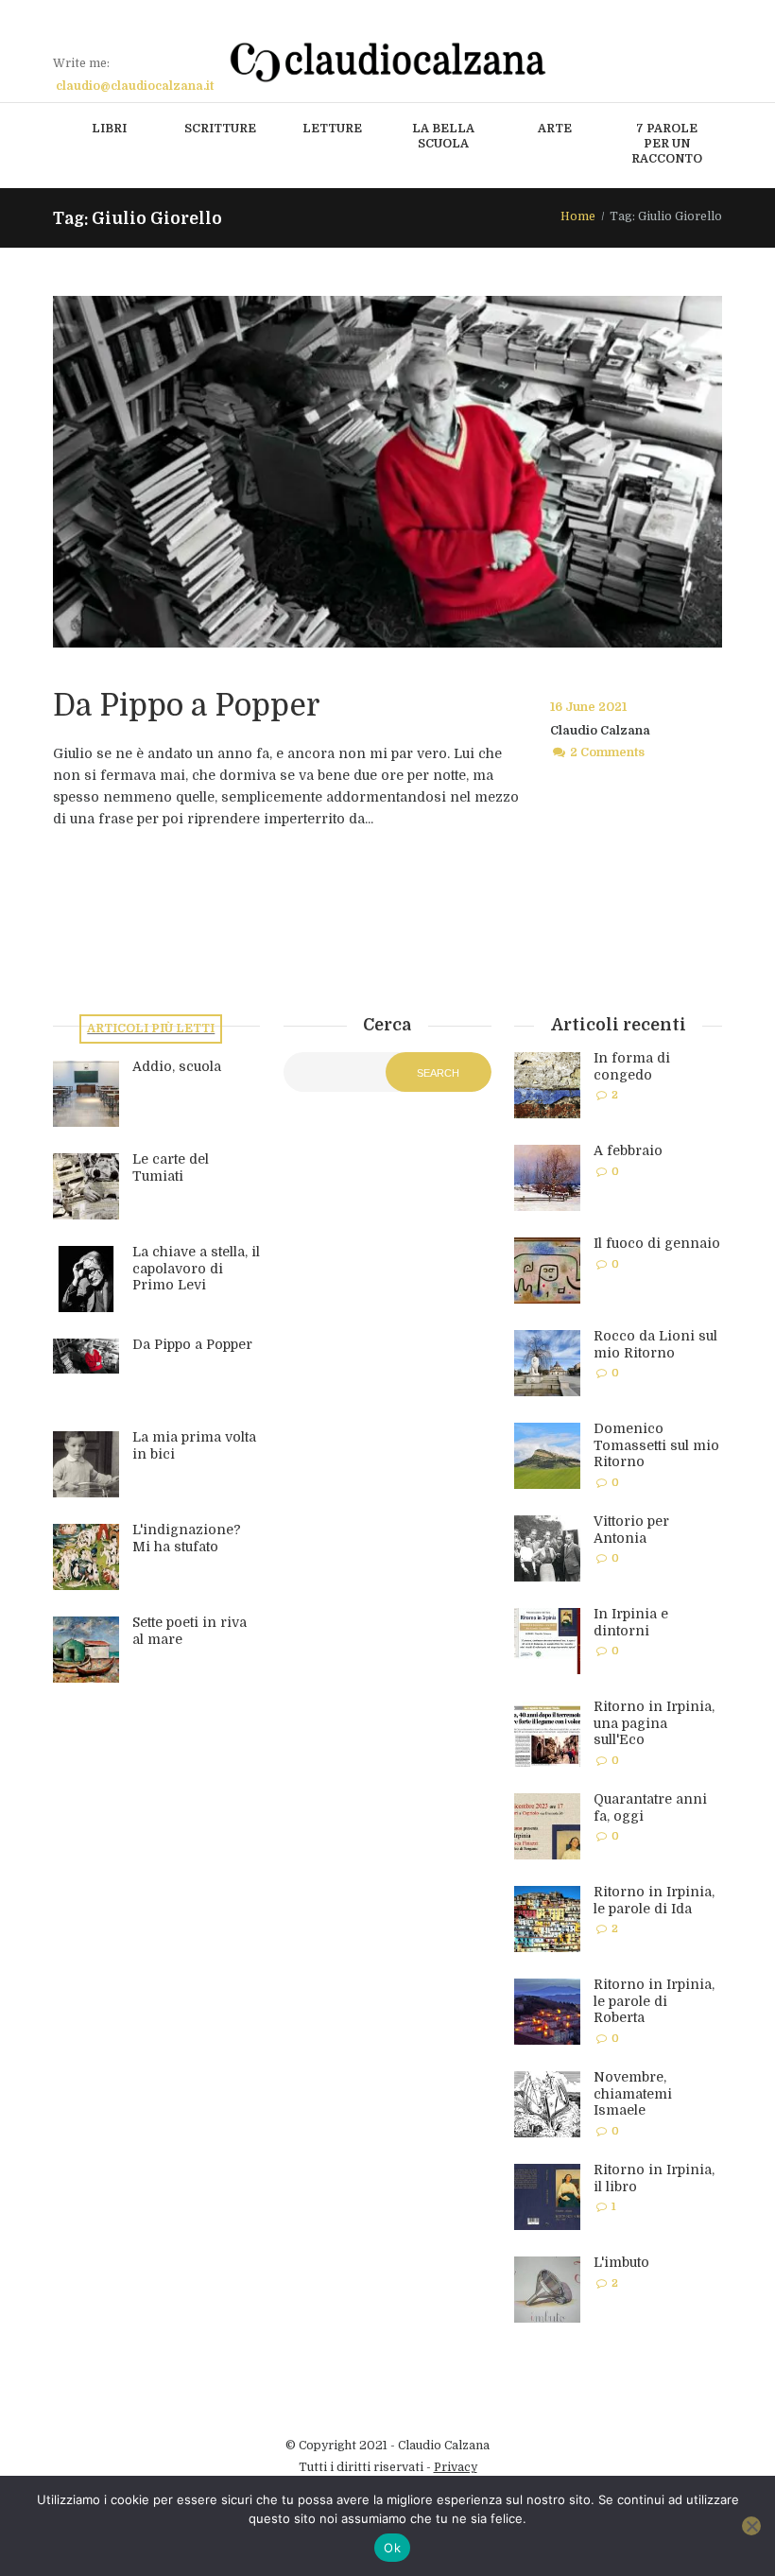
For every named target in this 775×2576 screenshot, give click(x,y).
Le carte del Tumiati (171, 1167)
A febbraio (628, 1150)
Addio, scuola (177, 1066)
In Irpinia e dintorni (631, 1622)
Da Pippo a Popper (187, 706)
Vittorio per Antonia (631, 1530)
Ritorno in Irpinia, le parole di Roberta (654, 2001)
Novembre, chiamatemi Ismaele (633, 2093)
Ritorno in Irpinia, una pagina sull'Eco (654, 1723)
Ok (392, 2548)
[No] (751, 2526)
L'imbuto (621, 2262)
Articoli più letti (151, 1029)
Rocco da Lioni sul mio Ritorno (655, 1344)
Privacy (456, 2467)
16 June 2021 (588, 707)
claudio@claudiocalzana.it (135, 86)
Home (578, 216)
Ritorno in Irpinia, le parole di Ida (654, 1900)
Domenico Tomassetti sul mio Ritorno (656, 1445)
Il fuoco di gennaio (657, 1243)
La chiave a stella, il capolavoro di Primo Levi (196, 1268)
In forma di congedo (632, 1066)
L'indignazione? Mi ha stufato (187, 1538)
